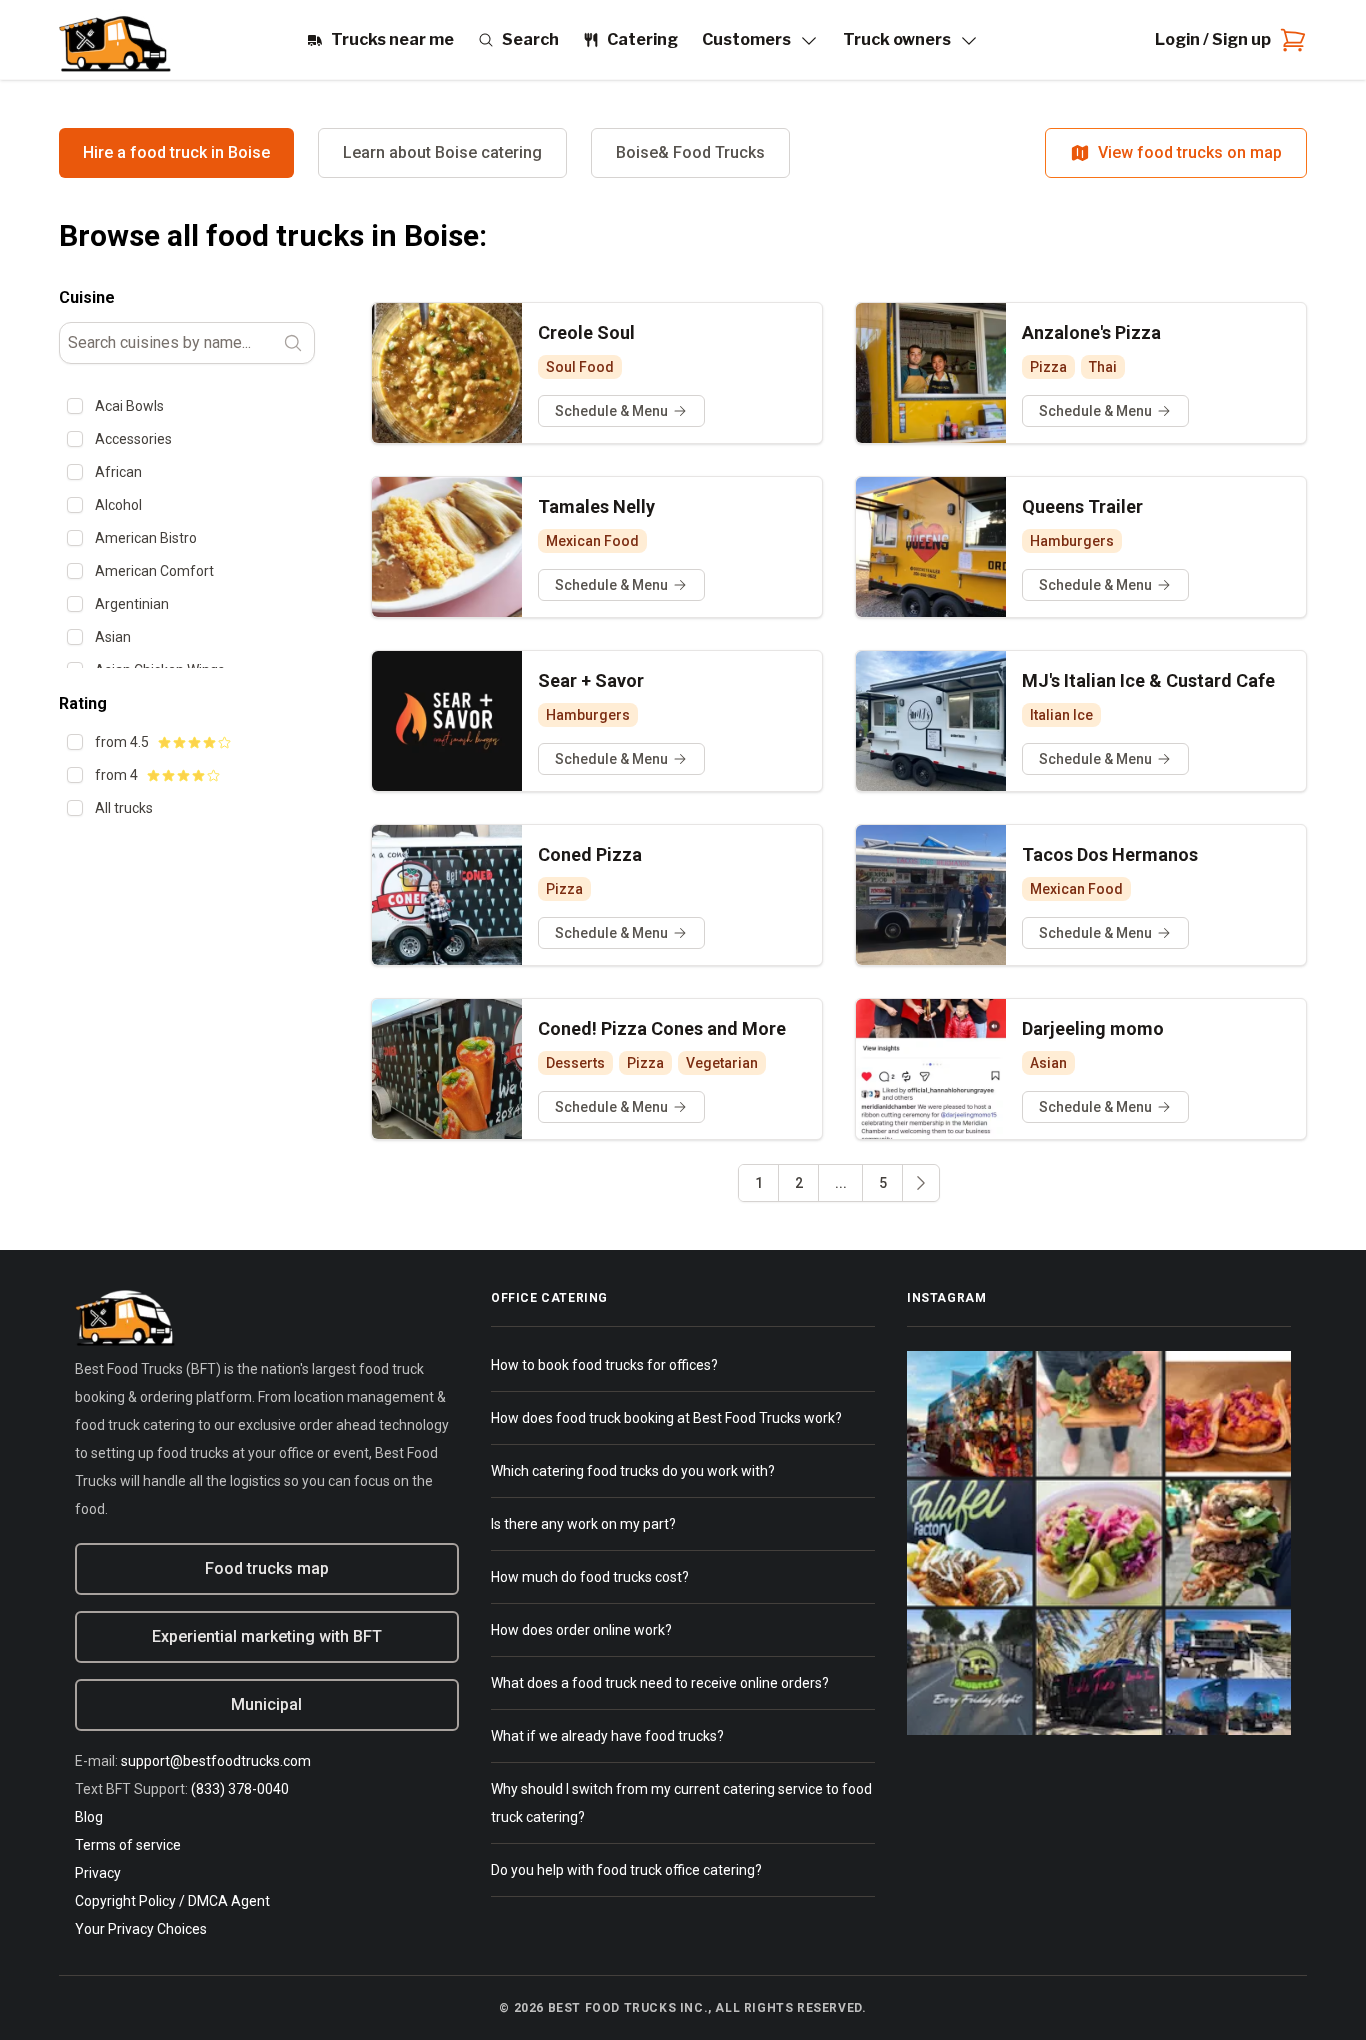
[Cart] (1289, 40)
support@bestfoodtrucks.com (216, 1761)
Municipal (266, 1704)
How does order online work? (581, 1630)
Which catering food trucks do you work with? (633, 1471)
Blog (89, 1817)
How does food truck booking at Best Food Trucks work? (666, 1418)
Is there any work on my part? (583, 1524)
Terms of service (128, 1845)
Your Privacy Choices (141, 1929)
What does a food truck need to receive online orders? (660, 1683)
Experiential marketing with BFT (267, 1636)
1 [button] (759, 1183)
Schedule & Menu (611, 411)
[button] (920, 1183)
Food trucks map (267, 1568)
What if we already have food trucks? (607, 1736)
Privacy (98, 1873)
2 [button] (799, 1183)
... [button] (841, 1183)
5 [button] (883, 1183)
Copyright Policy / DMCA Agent (172, 1901)
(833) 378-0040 (240, 1789)
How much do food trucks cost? (590, 1577)
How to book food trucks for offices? (604, 1365)
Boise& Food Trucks (690, 152)
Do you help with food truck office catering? (626, 1870)
